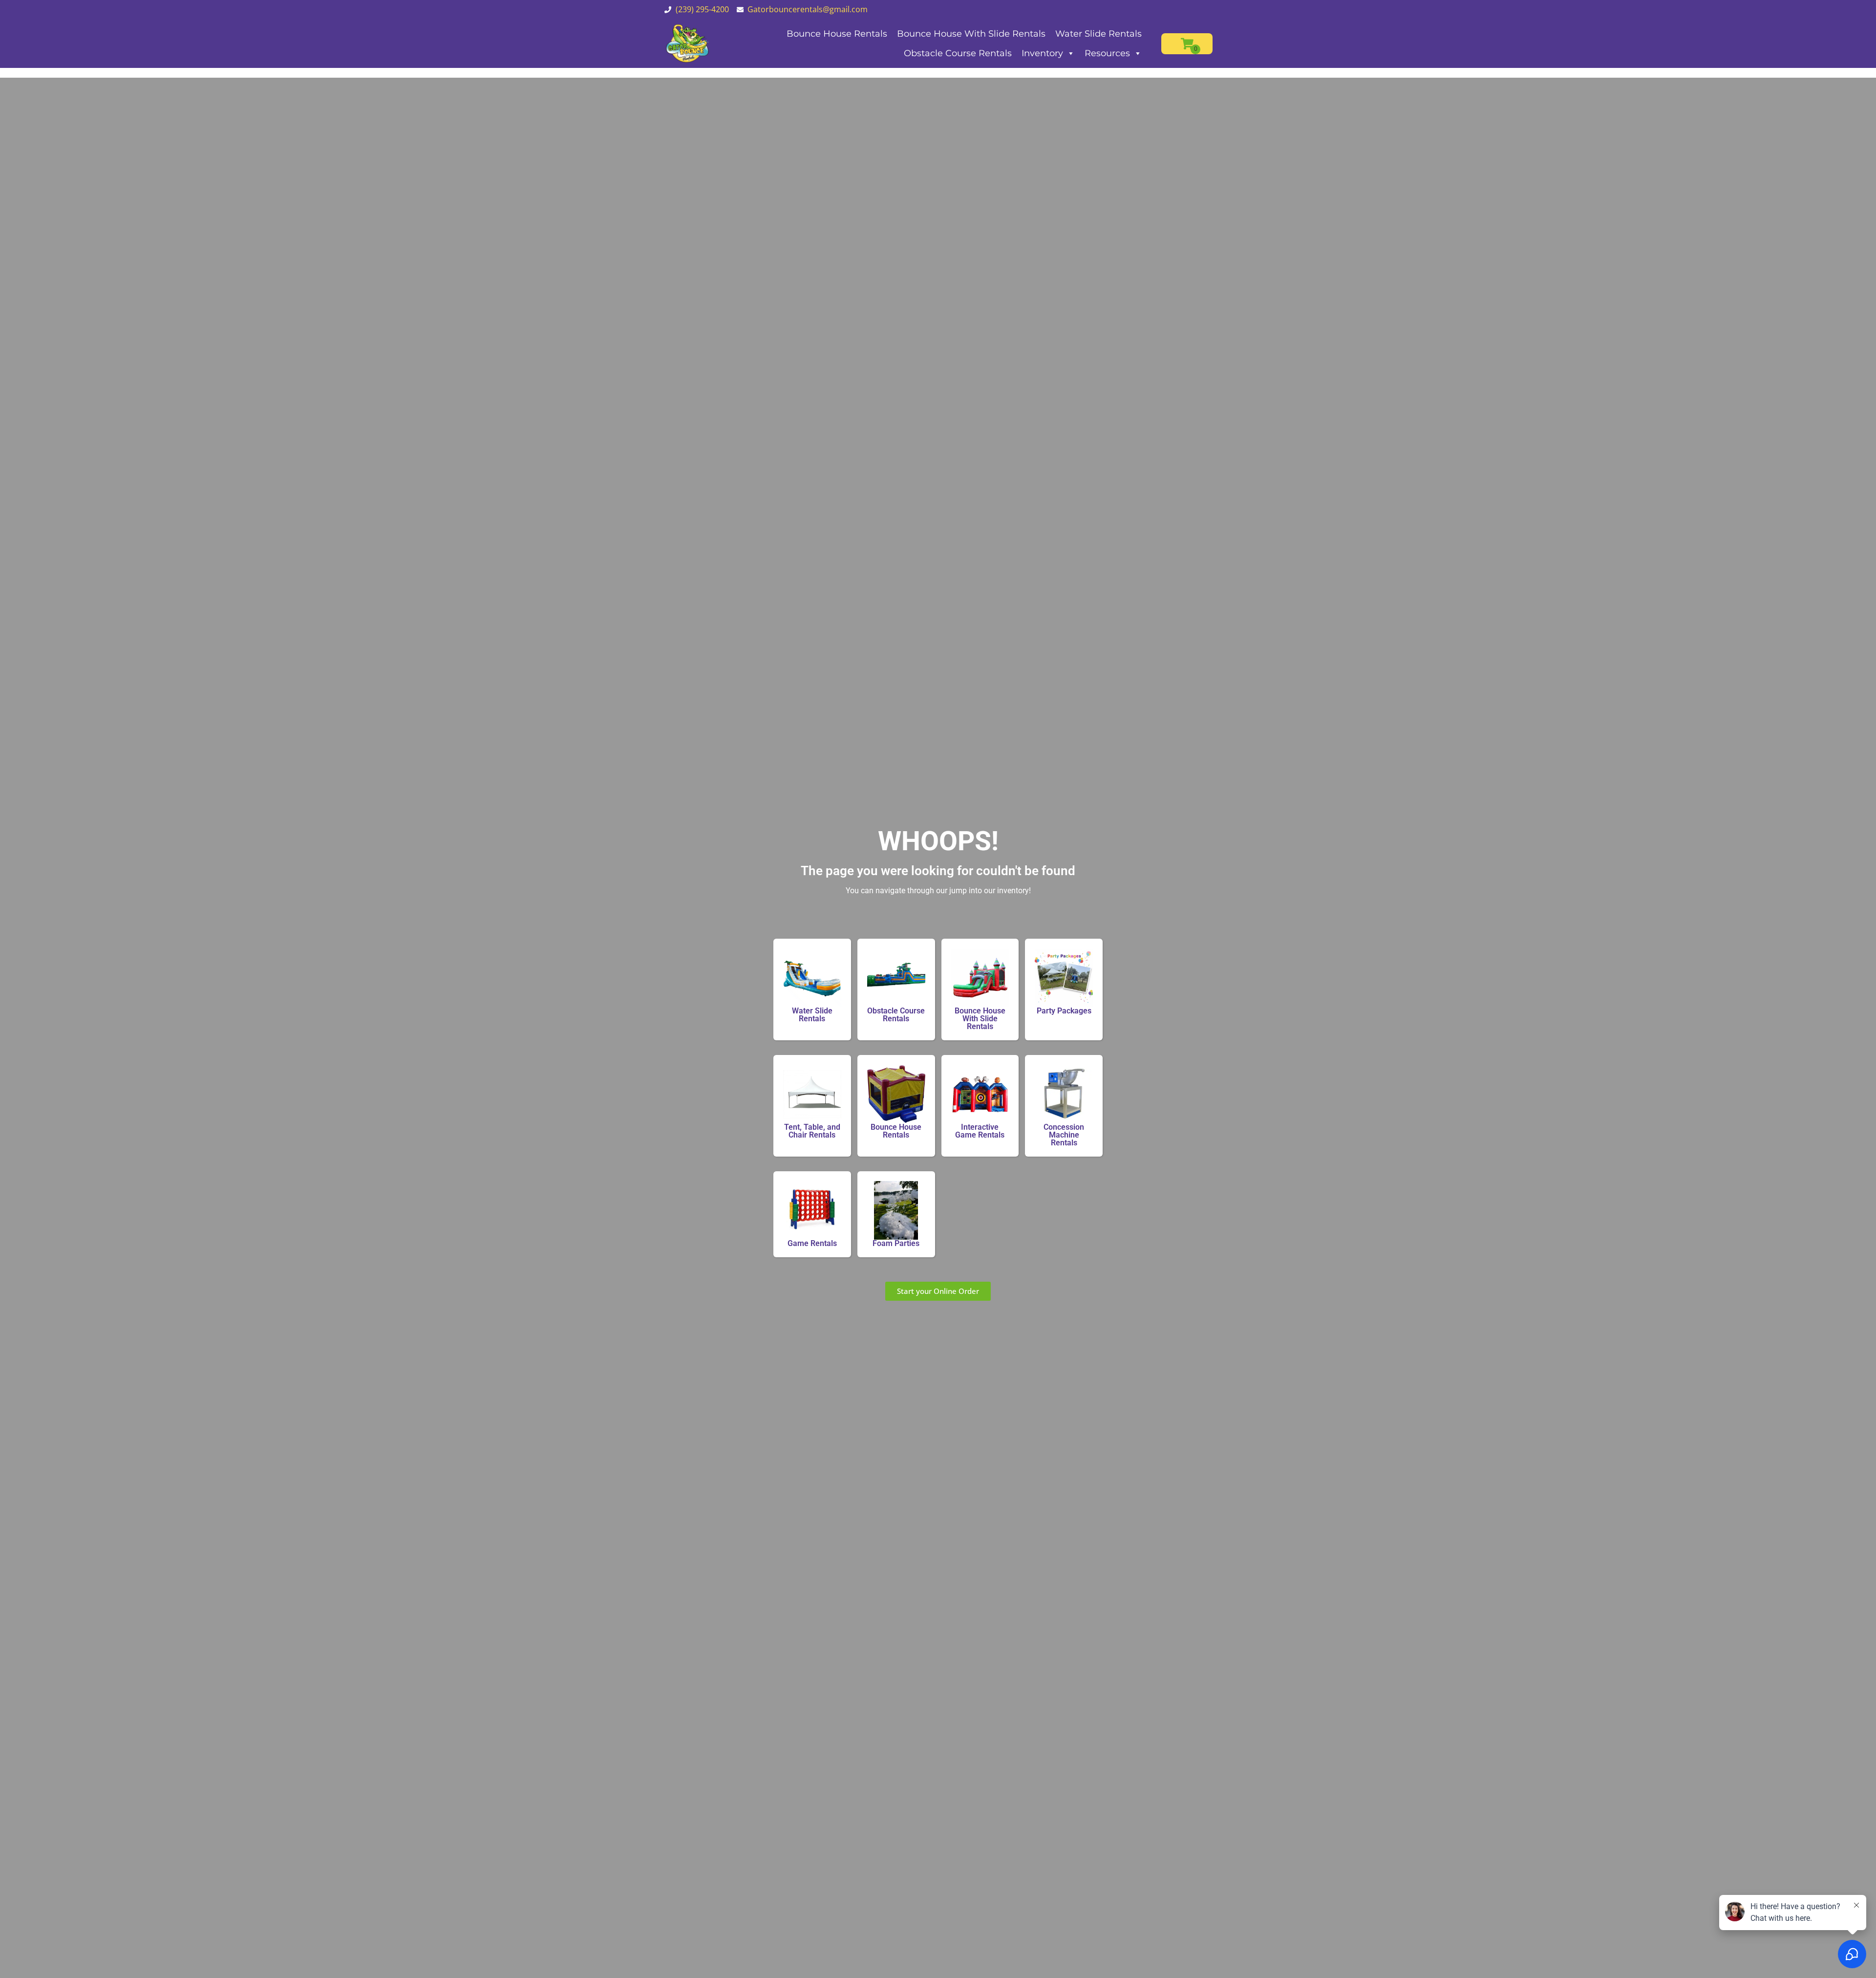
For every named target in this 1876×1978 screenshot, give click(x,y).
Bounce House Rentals (837, 34)
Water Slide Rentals (1098, 34)
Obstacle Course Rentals (958, 53)
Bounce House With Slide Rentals (971, 34)
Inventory (1042, 53)
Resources (1107, 53)
